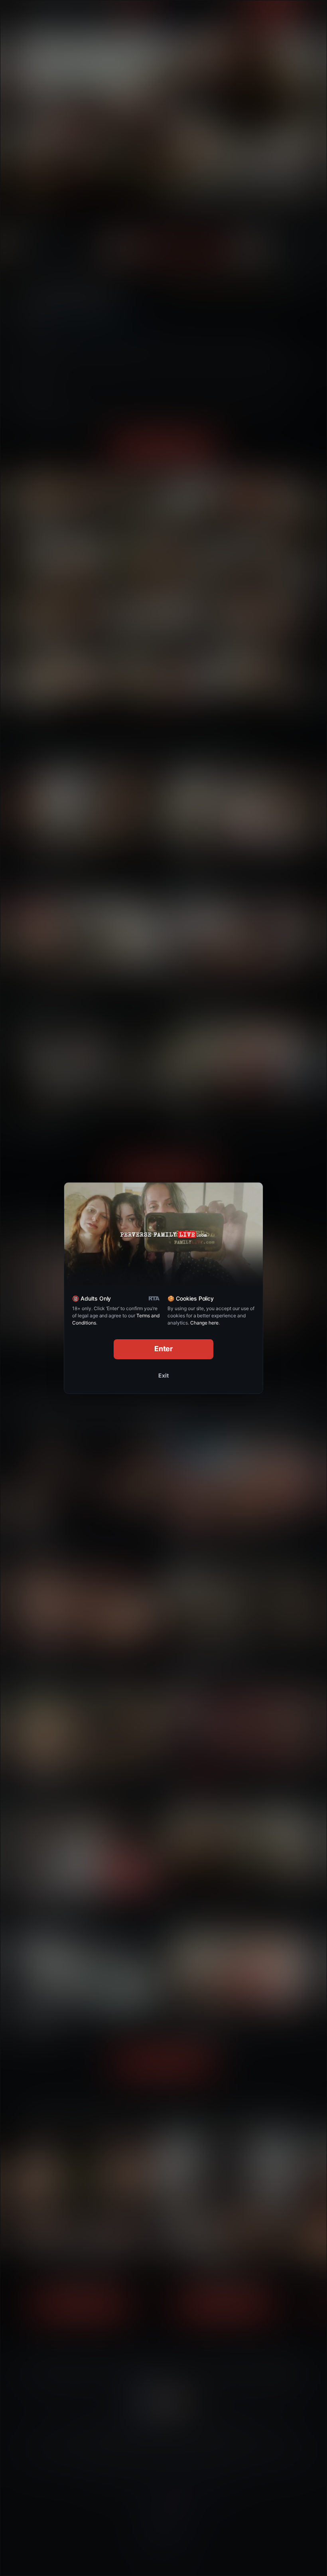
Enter (164, 1349)
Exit (163, 1375)
